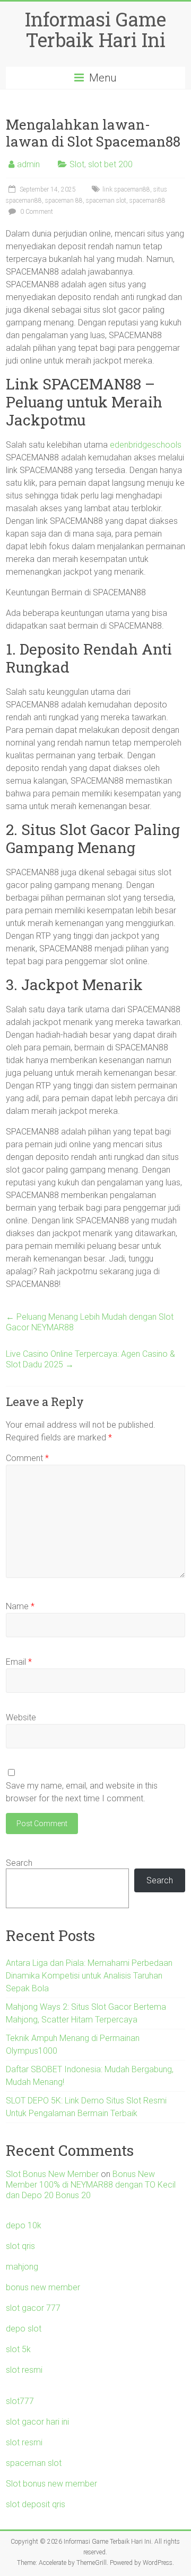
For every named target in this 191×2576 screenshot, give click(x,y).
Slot (77, 164)
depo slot (24, 2329)
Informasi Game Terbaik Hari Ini (95, 29)
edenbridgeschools (146, 445)
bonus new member (43, 2287)
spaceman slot (106, 201)
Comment (27, 1458)
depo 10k (24, 2225)
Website (21, 1717)
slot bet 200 (110, 164)
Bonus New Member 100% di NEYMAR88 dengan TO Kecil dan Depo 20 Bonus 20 (91, 2185)
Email (19, 1662)
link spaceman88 (126, 189)
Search (19, 1863)
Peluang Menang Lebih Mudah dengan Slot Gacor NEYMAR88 (90, 1322)
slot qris (20, 2246)
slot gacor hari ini (37, 2422)
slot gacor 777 (33, 2308)
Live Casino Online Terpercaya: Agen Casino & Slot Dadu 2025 (90, 1359)
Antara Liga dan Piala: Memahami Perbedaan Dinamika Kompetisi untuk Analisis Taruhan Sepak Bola (89, 1976)
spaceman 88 (64, 201)
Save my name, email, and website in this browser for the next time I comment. (82, 1792)
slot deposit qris (36, 2504)
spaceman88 (147, 201)
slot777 (20, 2401)
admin (28, 164)
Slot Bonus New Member (52, 2174)
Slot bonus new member (51, 2484)
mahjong (22, 2267)
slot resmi (24, 2370)
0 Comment (36, 212)
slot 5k (18, 2349)
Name (20, 1606)
